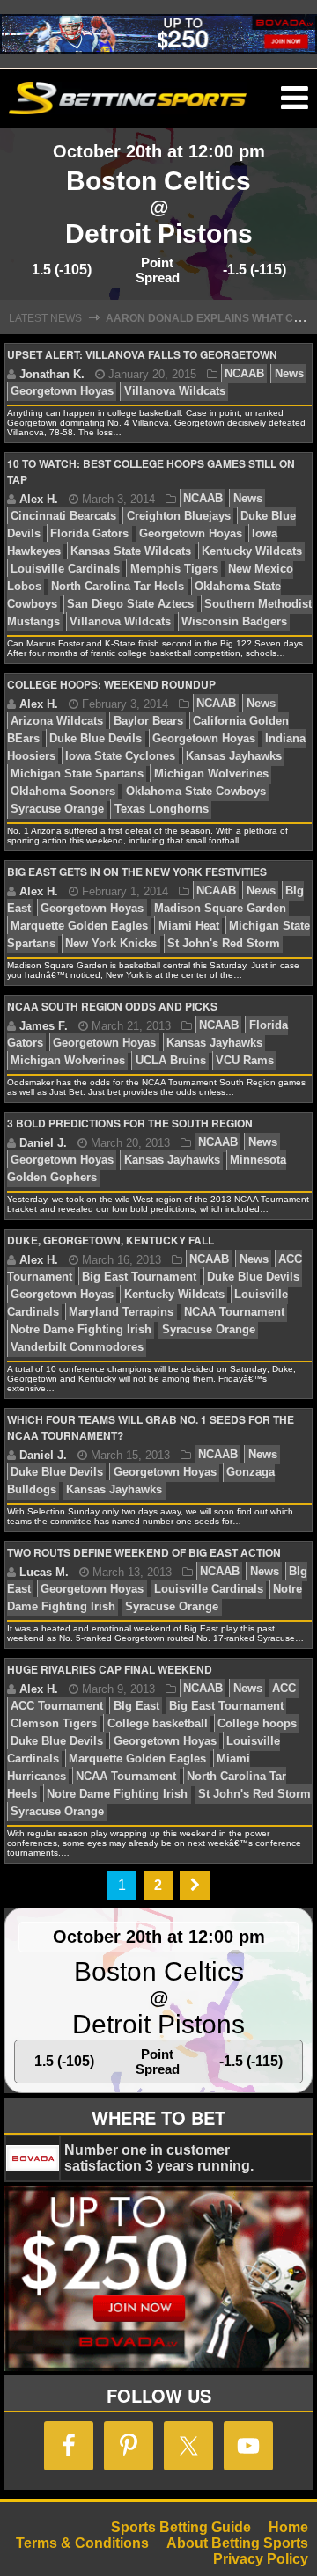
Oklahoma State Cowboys (196, 792)
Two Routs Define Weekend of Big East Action (144, 1552)
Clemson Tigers (54, 1724)
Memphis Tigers (174, 569)
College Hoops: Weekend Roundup (111, 684)
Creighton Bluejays (179, 517)
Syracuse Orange (57, 810)
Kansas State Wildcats (131, 552)
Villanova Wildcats (175, 392)
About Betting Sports (237, 2543)
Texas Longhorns (162, 810)
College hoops (257, 1724)
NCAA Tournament (234, 1313)
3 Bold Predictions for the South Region (130, 1123)
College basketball (158, 1724)
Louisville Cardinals (65, 569)
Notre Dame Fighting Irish (81, 1330)
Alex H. (39, 499)
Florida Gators (89, 534)
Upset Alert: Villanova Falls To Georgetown (142, 354)
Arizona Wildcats (57, 722)
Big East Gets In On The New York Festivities (137, 872)
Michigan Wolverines (211, 774)
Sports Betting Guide (181, 2527)
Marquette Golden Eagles (79, 927)
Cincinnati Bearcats (63, 517)
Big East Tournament (139, 1277)
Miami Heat (189, 927)
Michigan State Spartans (77, 774)
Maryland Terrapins (121, 1313)
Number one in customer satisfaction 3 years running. (159, 2158)
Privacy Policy (261, 2559)
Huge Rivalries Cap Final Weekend (110, 1669)
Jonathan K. (52, 374)
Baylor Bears (148, 722)
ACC (284, 1689)
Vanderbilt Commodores (77, 1348)
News (289, 374)
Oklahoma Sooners (63, 792)
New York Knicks (111, 944)
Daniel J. (43, 1143)
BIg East (136, 1707)
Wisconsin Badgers (234, 622)
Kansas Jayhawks (234, 757)
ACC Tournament (57, 1707)
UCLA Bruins (171, 1061)
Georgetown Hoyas (62, 392)
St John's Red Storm (224, 944)
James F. (44, 1026)
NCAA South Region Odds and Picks (112, 1006)
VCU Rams (245, 1061)
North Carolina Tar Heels (118, 587)
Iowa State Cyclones (120, 757)
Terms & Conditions (82, 2543)
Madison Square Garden (220, 909)
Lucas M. (44, 1572)
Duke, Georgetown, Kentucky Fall (111, 1240)
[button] (295, 99)
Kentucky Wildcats (252, 552)
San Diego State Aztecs (130, 605)
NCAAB (244, 374)
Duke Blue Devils (96, 739)
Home (288, 2527)
